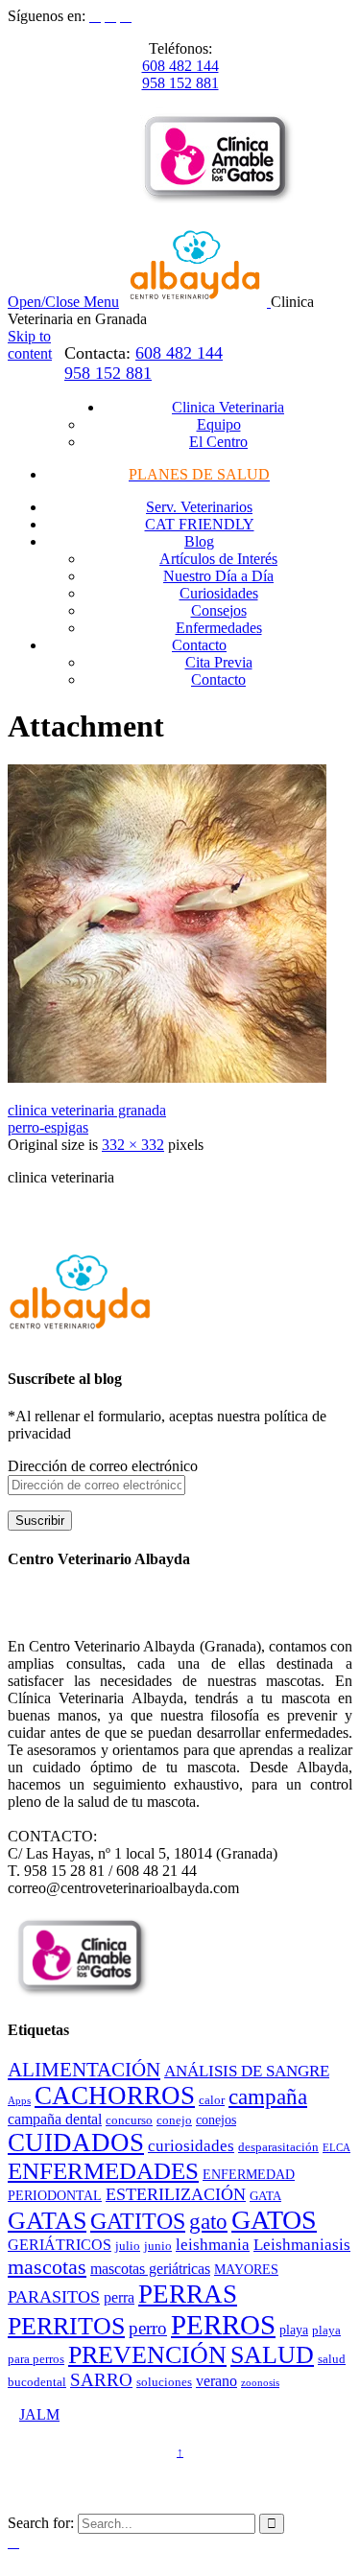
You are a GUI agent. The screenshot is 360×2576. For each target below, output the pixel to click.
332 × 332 (133, 1145)
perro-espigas (48, 1127)
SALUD (272, 2355)
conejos (216, 2119)
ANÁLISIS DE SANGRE (247, 2071)
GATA (265, 2196)
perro (148, 2328)
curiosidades (191, 2146)
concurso (129, 2120)
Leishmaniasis (302, 2245)
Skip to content (30, 345)
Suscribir (40, 1521)
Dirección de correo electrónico (103, 1466)
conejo (174, 2120)
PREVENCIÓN (147, 2355)
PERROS (223, 2325)
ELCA (336, 2148)
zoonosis (260, 2383)
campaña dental (55, 2119)
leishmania (213, 2245)
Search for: (41, 2523)
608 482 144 (180, 66)
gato (208, 2222)
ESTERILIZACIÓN (176, 2194)
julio (128, 2246)
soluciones (164, 2382)
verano (216, 2381)
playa (294, 2330)
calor (212, 2100)
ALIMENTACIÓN (84, 2070)
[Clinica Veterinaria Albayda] (197, 302)
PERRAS (188, 2294)
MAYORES (246, 2269)
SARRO (101, 2380)
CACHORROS (115, 2096)
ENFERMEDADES (103, 2171)
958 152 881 (180, 83)
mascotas (47, 2267)
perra (119, 2297)
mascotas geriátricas (150, 2269)
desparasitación (278, 2147)
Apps (19, 2101)
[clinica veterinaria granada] (167, 1077)
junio (158, 2246)
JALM (39, 2414)
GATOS (274, 2220)
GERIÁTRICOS (60, 2245)
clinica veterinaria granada (87, 1110)
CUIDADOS (76, 2143)
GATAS (47, 2221)
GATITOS (138, 2221)
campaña (268, 2097)
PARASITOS (54, 2297)
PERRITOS (66, 2326)
